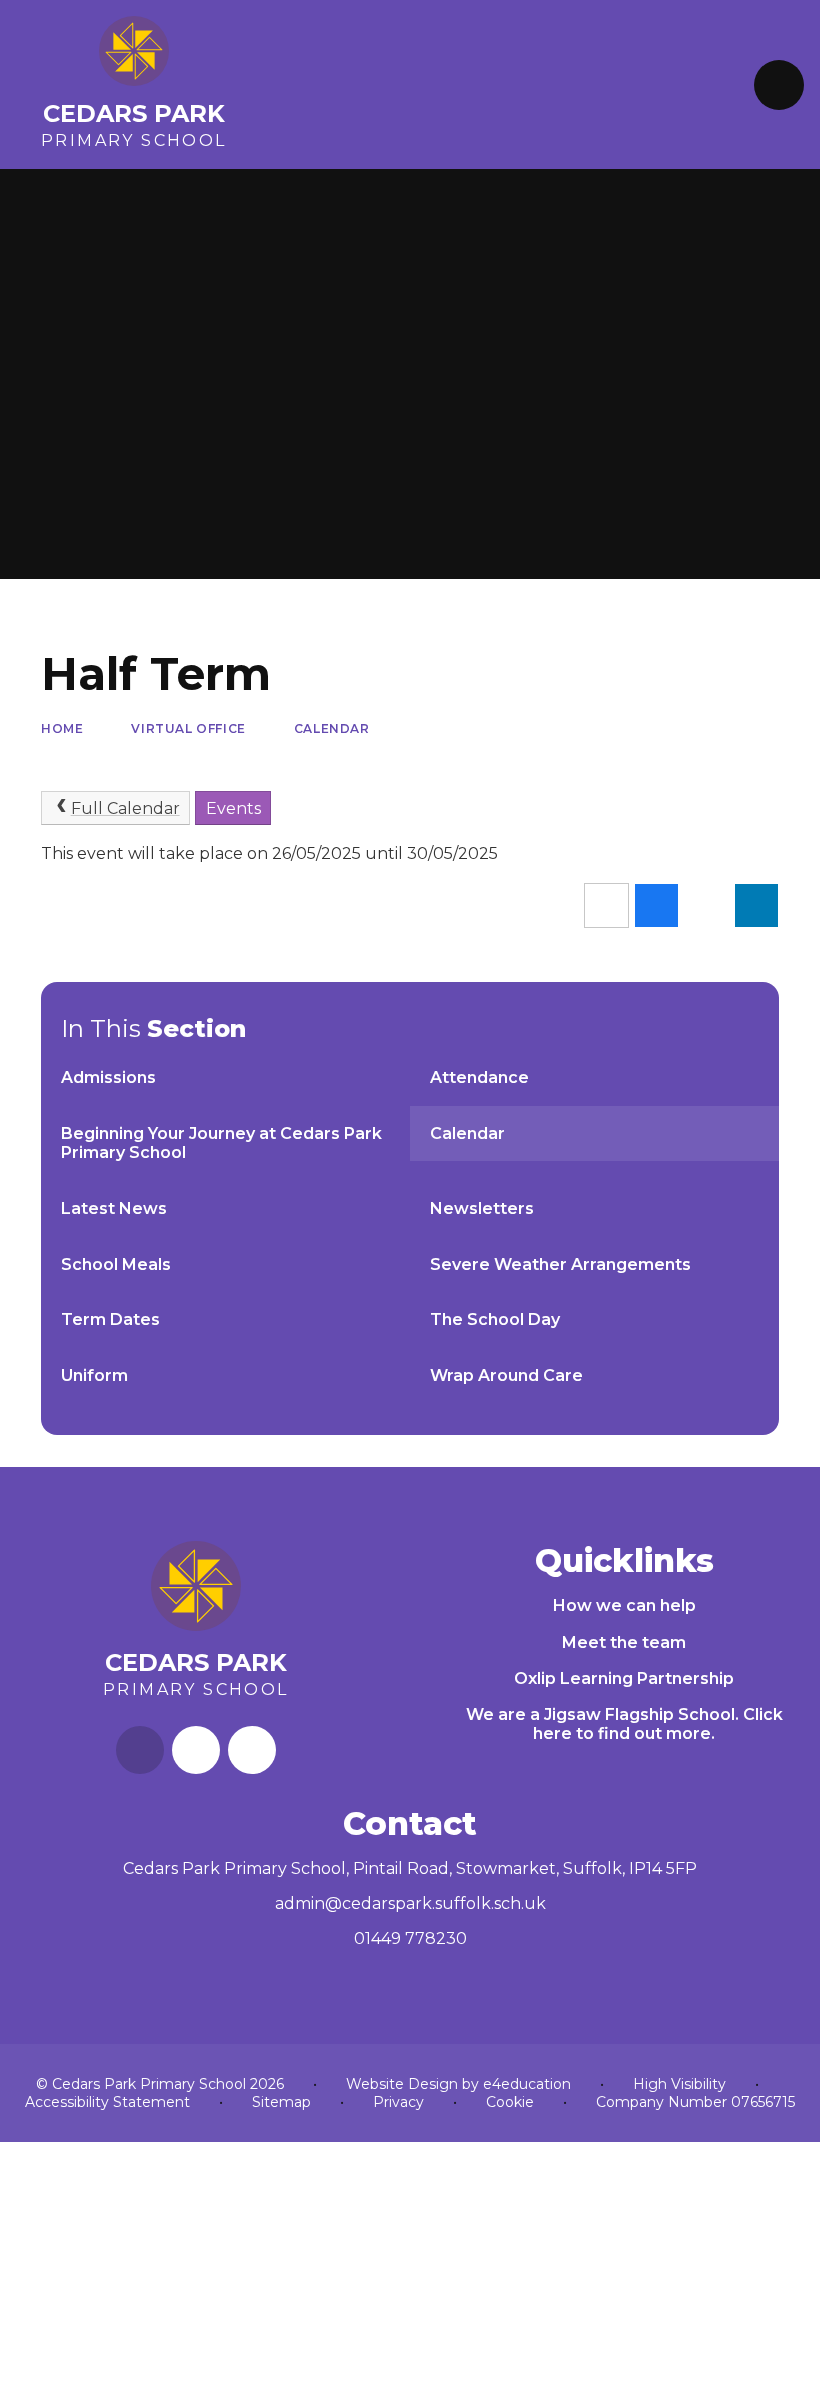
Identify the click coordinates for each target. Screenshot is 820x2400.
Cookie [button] (510, 2102)
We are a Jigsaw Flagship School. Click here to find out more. (624, 1724)
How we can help (624, 1605)
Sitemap (281, 2102)
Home (62, 728)
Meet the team (624, 1642)
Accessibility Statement (107, 2102)
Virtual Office (188, 728)
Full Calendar (125, 808)
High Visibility (679, 2084)
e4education (527, 2084)
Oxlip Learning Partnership (624, 1678)
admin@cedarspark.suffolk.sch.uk (410, 1903)
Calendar (332, 728)
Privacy (398, 2102)
